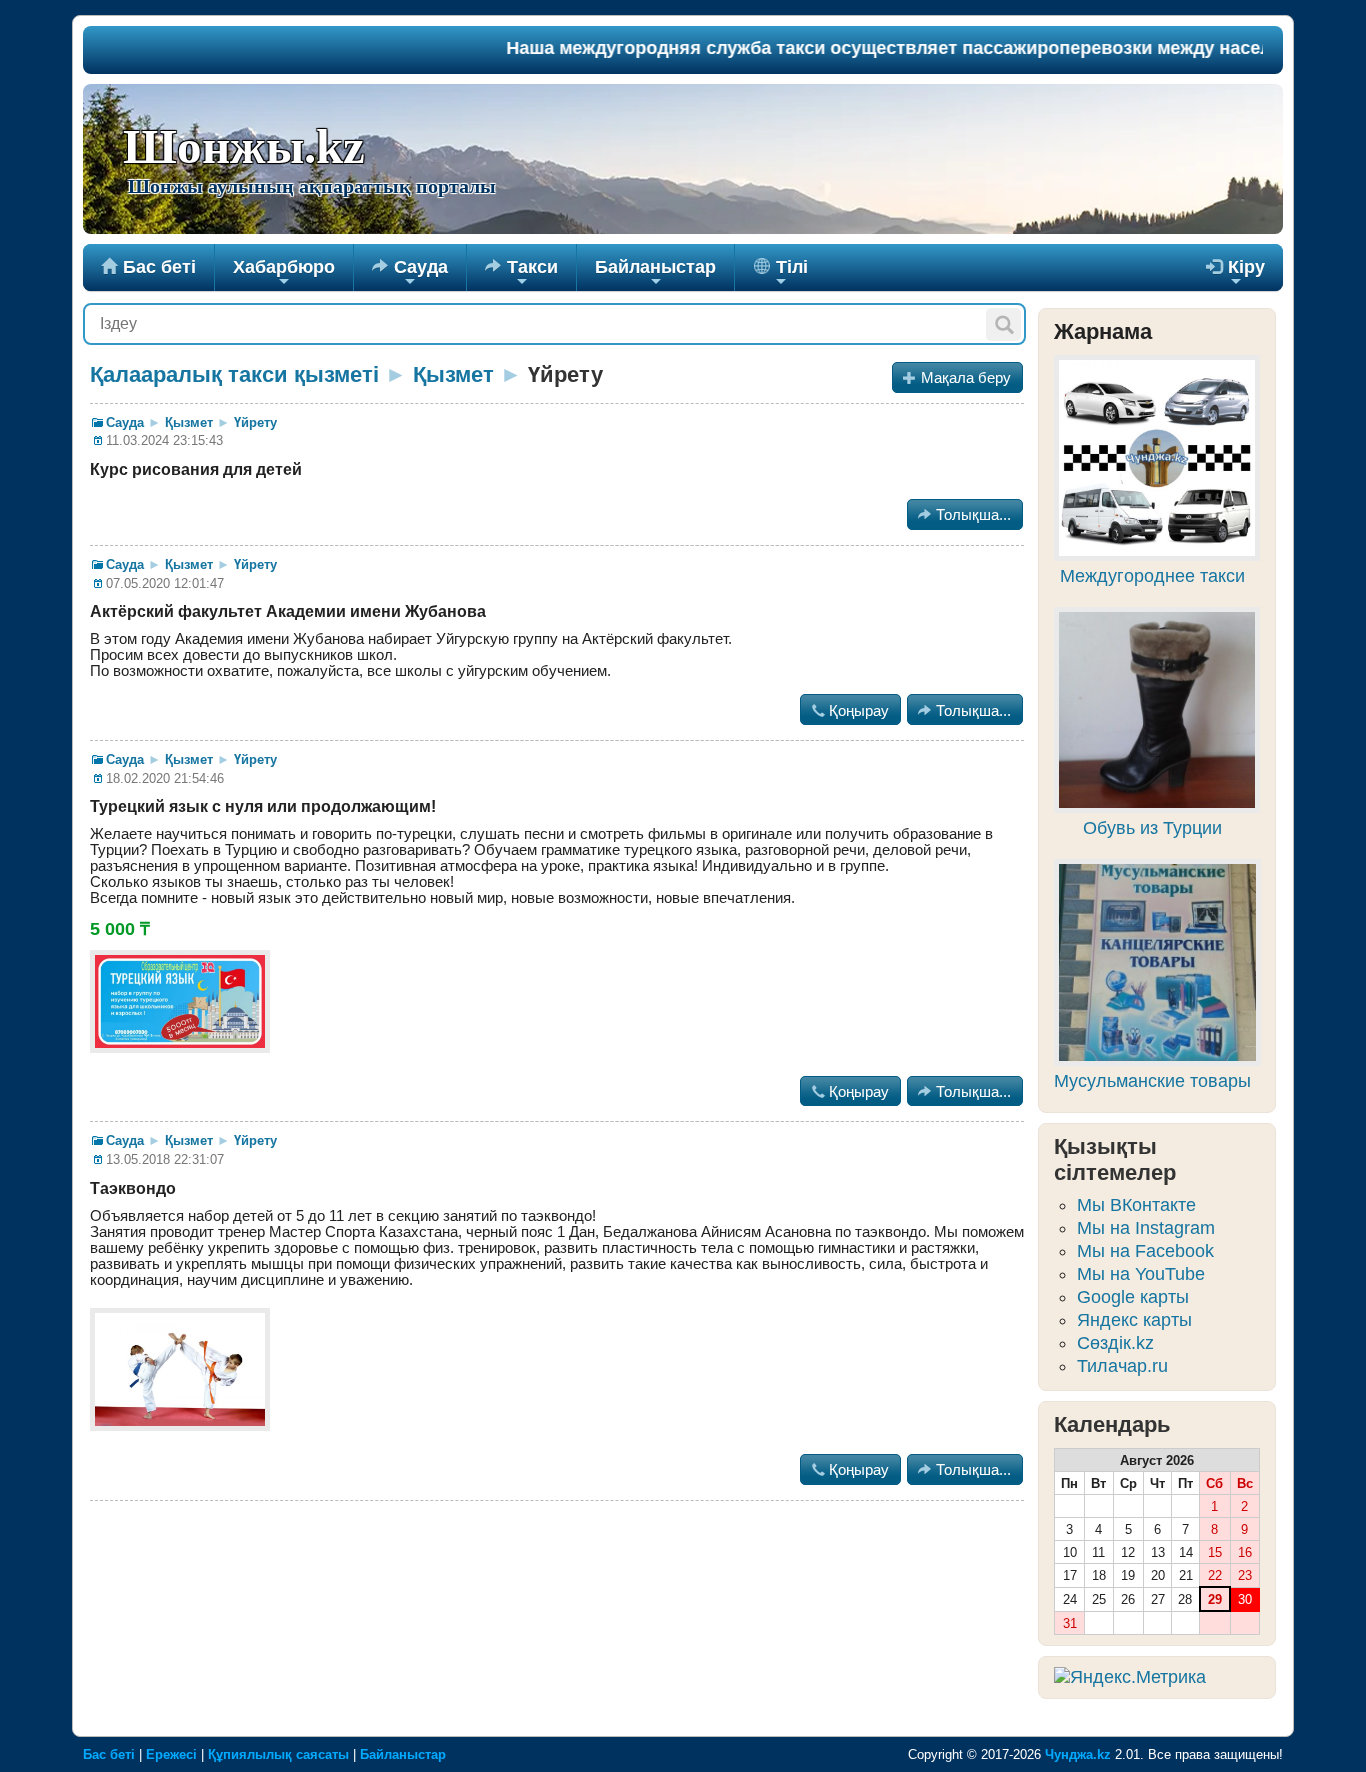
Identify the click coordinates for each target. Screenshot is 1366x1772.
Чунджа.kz (1078, 1754)
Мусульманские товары (1152, 1081)
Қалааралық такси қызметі (234, 374)
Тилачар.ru (1122, 1366)
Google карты (1133, 1297)
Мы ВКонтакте (1136, 1205)
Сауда (410, 274)
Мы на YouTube (1141, 1274)
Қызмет (453, 374)
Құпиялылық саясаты (278, 1754)
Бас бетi (148, 267)
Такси (521, 274)
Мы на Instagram (1146, 1228)
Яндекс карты (1134, 1320)
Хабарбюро (284, 274)
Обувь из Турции (1152, 828)
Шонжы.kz (244, 147)
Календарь (1112, 1424)
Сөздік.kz (1115, 1343)
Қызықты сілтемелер (1115, 1159)
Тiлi (789, 274)
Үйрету (255, 422)
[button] (1003, 324)
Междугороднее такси (1152, 576)
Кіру (1235, 274)
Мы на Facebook (1145, 1251)
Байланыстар (655, 274)
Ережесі (171, 1754)
